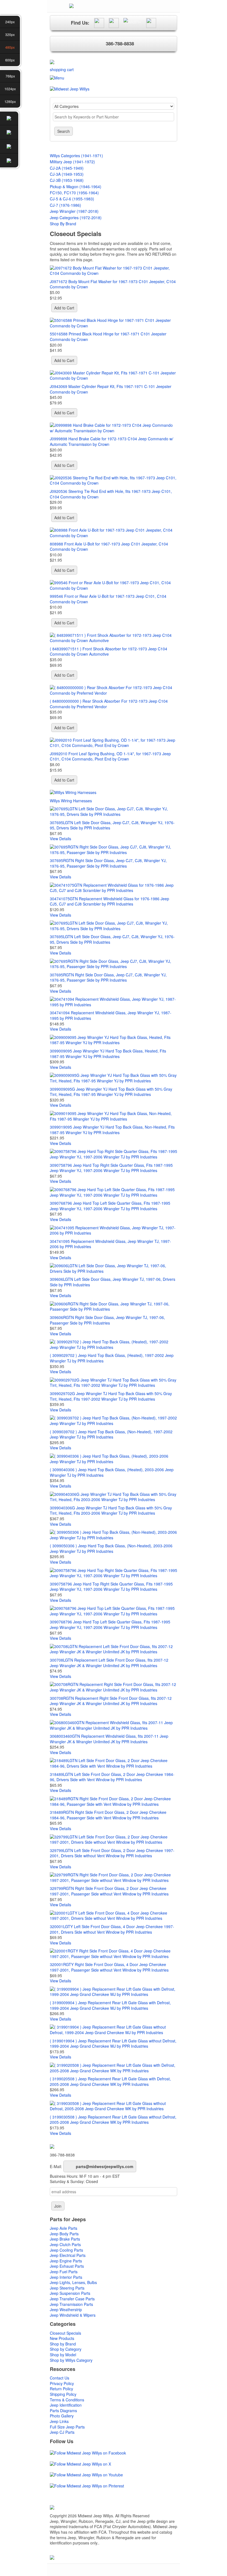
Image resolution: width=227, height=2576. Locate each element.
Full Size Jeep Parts (67, 2427)
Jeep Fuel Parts (64, 2272)
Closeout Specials (65, 2333)
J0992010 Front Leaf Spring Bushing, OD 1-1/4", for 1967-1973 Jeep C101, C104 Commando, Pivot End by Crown (110, 756)
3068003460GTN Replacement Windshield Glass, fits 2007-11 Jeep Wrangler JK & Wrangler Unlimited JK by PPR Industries (109, 1739)
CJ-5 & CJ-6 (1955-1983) (72, 199)
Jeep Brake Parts (65, 2239)
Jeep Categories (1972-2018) (76, 218)
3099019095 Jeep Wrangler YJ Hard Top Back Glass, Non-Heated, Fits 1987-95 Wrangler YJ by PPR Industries (112, 1130)
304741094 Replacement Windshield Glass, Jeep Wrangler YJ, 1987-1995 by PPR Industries (111, 1015)
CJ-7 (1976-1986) (65, 205)
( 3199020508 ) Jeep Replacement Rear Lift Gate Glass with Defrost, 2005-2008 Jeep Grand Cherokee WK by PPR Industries (110, 2081)
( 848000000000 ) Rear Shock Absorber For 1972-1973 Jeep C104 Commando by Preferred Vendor (109, 704)
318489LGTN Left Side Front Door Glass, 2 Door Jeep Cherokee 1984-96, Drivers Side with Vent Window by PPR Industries (112, 1777)
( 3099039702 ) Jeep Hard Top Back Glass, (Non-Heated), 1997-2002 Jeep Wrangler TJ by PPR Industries (111, 1434)
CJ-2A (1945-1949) (67, 168)
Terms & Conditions (67, 2400)
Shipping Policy (63, 2394)
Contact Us (60, 2378)
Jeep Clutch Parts (65, 2244)
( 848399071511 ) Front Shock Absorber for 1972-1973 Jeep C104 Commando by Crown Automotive (109, 651)
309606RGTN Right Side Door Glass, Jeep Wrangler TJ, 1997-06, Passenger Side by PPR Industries (107, 1320)
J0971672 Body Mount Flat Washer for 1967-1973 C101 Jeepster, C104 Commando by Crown (113, 284)
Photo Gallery (62, 2416)
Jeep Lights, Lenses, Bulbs (73, 2282)
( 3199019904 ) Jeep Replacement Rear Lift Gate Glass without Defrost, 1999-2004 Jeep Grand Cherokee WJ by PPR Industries (113, 2044)
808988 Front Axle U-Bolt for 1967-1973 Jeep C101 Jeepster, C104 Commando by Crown (109, 547)
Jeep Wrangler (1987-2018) (74, 211)
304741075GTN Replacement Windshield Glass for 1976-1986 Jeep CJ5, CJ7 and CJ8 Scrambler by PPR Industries (109, 901)
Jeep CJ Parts (62, 2432)
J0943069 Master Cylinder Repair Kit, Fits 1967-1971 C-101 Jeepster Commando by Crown (111, 389)
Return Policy (61, 2389)
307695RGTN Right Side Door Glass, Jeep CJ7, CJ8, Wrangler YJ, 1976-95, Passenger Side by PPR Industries (108, 863)
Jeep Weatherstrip (66, 2309)
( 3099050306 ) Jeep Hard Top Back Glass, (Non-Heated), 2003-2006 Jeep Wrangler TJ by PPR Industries (111, 1548)
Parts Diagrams (63, 2411)
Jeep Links (59, 2421)
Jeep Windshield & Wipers (73, 2315)
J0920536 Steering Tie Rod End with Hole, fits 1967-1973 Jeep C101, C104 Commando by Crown (111, 494)
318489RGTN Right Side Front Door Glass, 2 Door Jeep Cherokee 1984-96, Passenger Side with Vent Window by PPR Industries (108, 1815)
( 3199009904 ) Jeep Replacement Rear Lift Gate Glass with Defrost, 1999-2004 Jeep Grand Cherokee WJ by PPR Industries (110, 2005)
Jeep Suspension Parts (70, 2293)
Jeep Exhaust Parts (67, 2266)
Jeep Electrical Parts (68, 2255)
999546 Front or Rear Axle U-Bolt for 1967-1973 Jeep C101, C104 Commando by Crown (108, 599)
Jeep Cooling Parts (66, 2250)
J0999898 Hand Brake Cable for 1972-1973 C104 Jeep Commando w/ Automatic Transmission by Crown (112, 441)
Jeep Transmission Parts (71, 2304)
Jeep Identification (66, 2405)
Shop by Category (66, 2349)
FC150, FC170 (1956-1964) (74, 193)
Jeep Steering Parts (67, 2288)
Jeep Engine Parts (66, 2261)
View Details (60, 839)
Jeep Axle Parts (64, 2228)
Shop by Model (63, 2355)
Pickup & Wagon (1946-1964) (76, 187)
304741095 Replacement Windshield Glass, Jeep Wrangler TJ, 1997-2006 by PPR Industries (110, 1244)
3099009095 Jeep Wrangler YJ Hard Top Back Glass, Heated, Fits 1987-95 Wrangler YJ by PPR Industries (108, 1054)
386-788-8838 (120, 43)
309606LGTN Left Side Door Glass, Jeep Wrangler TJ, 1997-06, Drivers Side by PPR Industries (113, 1282)
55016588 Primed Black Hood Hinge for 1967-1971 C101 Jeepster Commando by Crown (108, 337)
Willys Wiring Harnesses (71, 801)
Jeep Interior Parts (66, 2277)
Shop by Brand (63, 2344)
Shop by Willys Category (71, 2360)
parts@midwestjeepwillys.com (105, 2166)
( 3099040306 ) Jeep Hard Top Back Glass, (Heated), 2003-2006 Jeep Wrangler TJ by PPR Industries (112, 1472)
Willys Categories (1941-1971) (76, 156)
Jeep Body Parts (64, 2234)
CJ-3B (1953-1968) (67, 180)
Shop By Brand (63, 224)
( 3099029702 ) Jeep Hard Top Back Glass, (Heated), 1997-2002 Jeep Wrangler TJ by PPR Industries (112, 1358)
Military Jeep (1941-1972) (72, 162)
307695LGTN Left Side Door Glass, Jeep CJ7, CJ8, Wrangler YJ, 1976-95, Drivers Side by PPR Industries (112, 825)
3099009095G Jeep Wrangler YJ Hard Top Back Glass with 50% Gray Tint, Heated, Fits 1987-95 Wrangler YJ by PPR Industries (111, 1092)
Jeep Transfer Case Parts (72, 2299)
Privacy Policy (62, 2383)
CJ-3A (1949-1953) (67, 174)
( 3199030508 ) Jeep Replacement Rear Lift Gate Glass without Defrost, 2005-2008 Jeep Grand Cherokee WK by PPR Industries (113, 2120)
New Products (62, 2338)
